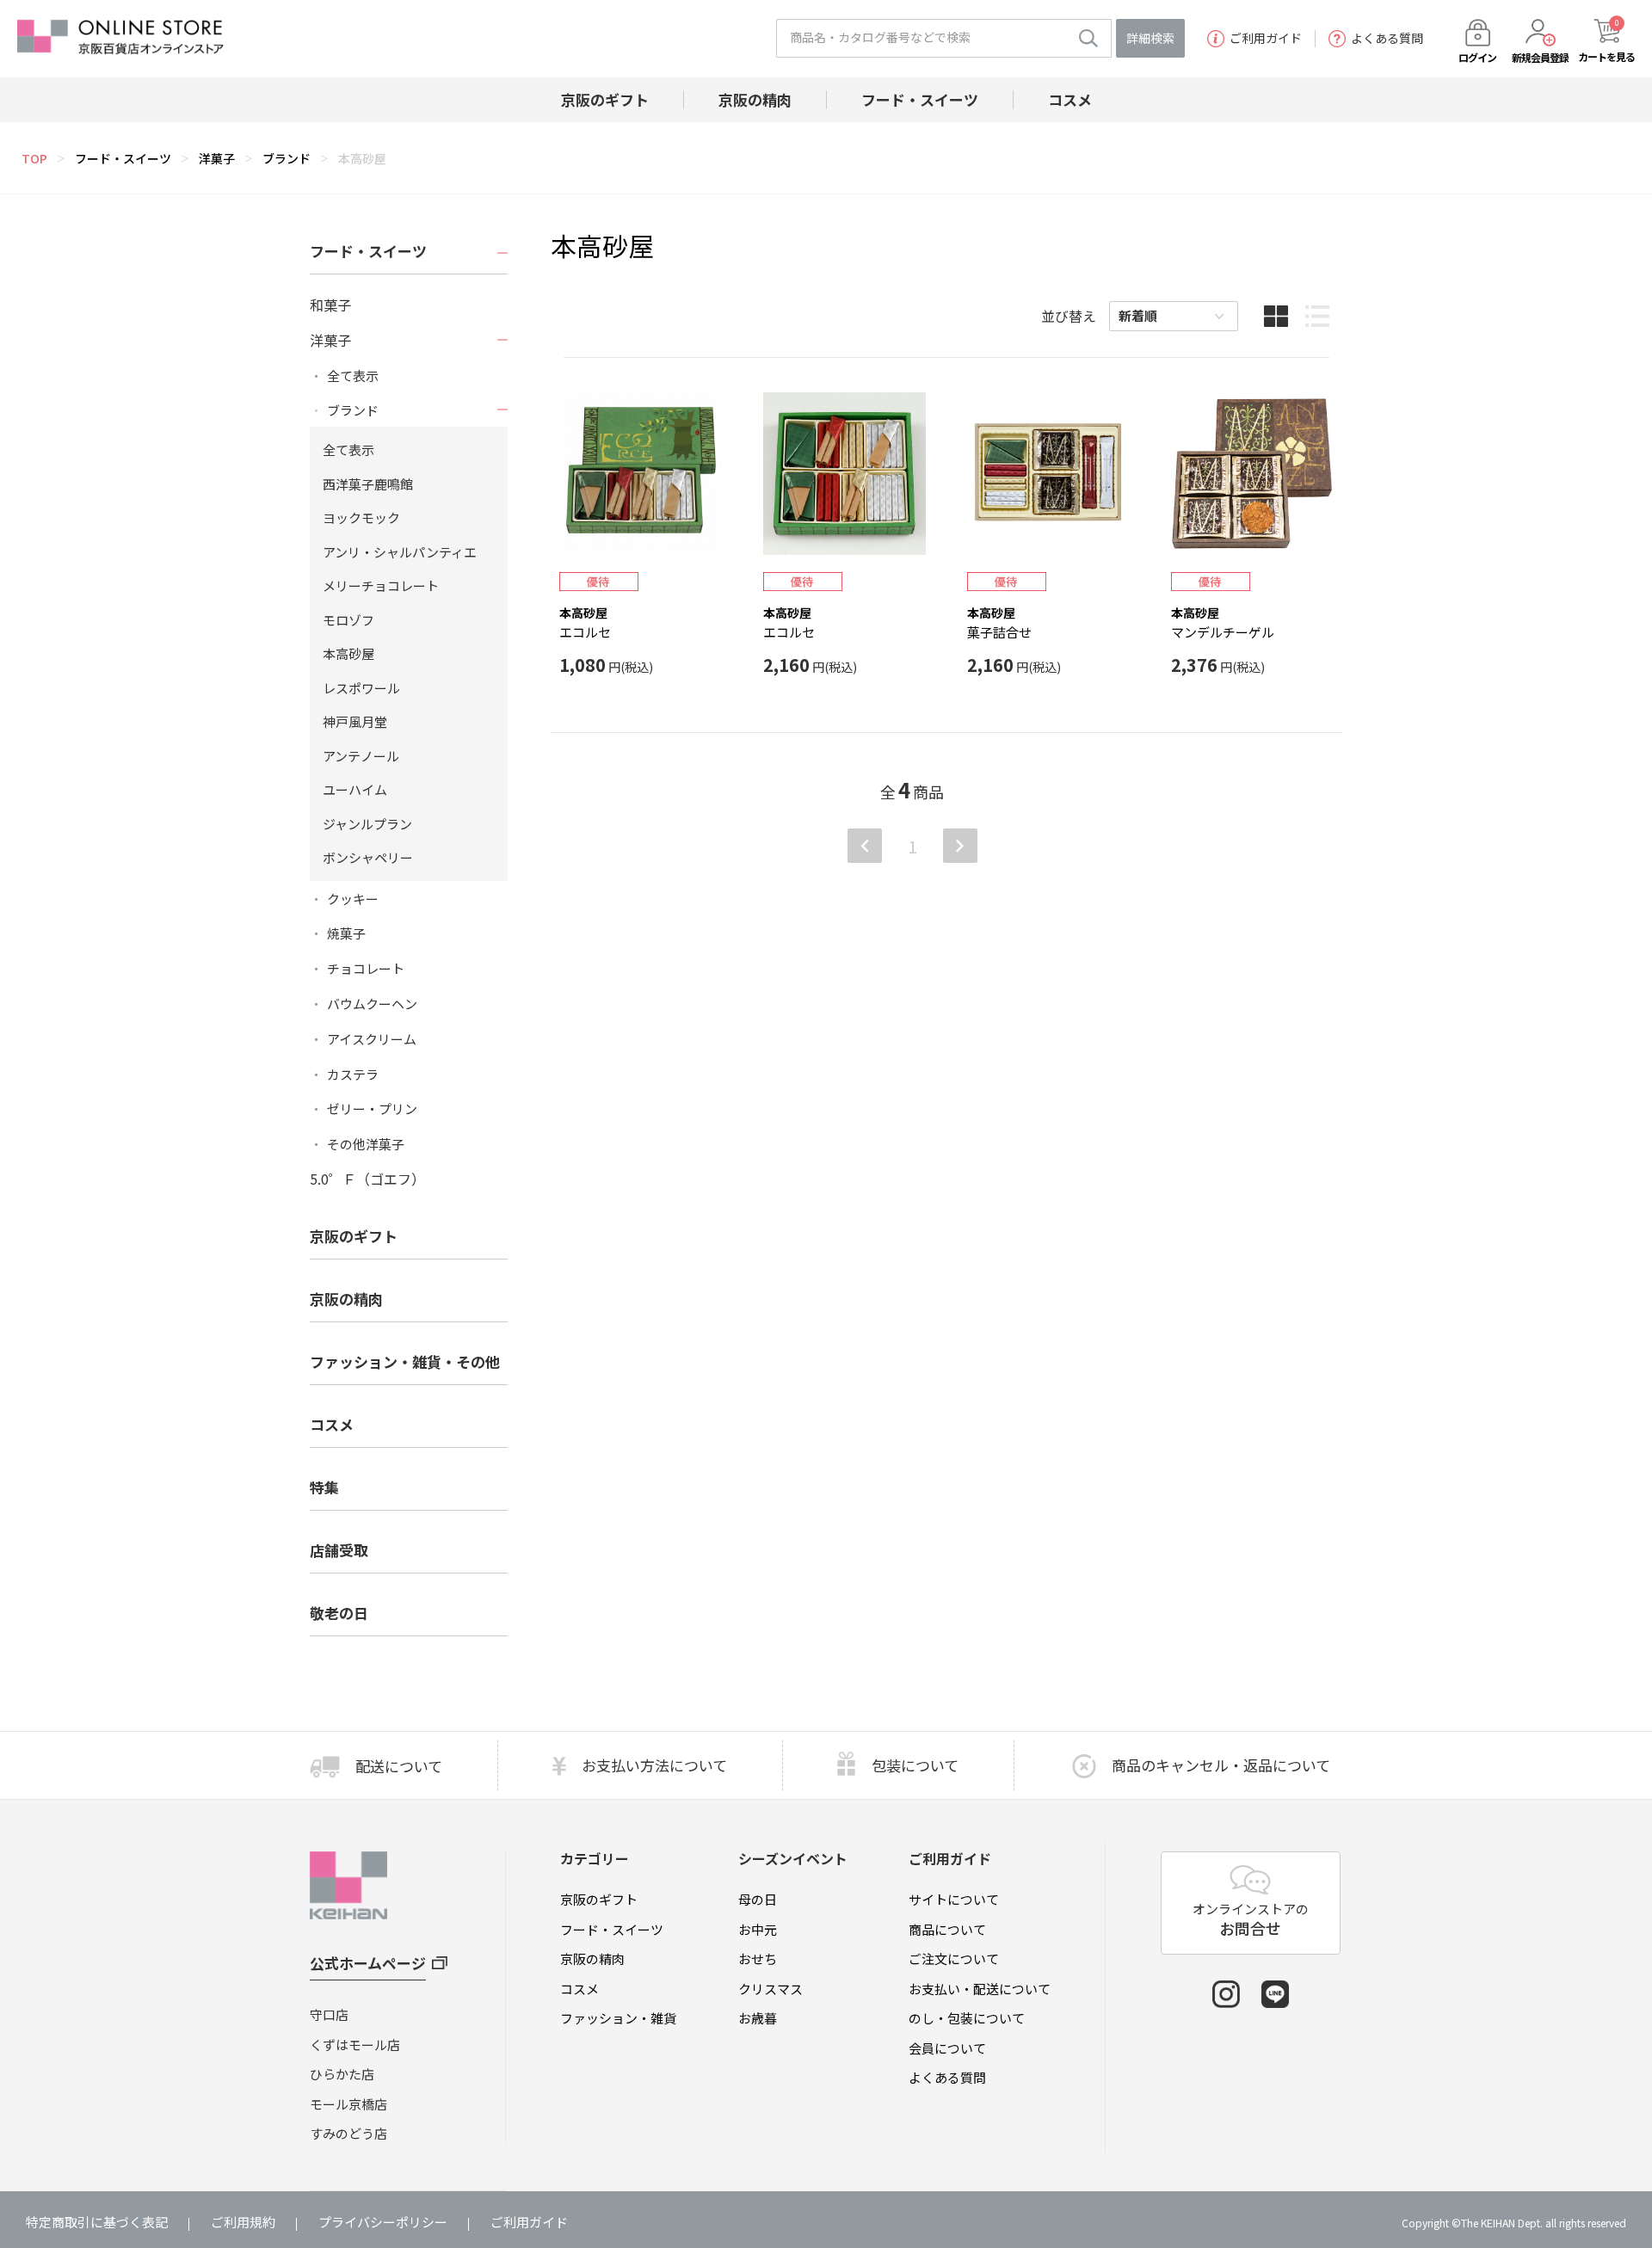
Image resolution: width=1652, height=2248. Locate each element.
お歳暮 (758, 2018)
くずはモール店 (355, 2045)
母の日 (758, 1899)
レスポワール (361, 688)
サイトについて (954, 1899)
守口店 (329, 2014)
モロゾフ (348, 620)
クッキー (353, 899)
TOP (34, 158)
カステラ (353, 1075)
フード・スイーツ (123, 158)
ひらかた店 (342, 2074)
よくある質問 (1387, 39)
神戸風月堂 (355, 721)
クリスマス (771, 1989)
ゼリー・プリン (372, 1109)
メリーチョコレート (381, 585)
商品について (947, 1929)
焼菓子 (346, 933)
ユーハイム (355, 789)
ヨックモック (361, 517)
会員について (947, 2048)
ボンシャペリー (368, 857)
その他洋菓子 (366, 1144)
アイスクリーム (372, 1039)
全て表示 (353, 376)
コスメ (579, 1989)
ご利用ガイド (1266, 39)
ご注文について (954, 1959)
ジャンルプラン (367, 824)
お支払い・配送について (980, 1989)
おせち (758, 1959)
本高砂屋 (362, 158)
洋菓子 (217, 158)
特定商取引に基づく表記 (97, 2222)
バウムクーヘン (372, 1004)
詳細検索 (1150, 38)
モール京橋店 (348, 2104)
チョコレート (366, 969)
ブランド (287, 158)
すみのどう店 (348, 2133)
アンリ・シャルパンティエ (400, 552)
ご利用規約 (243, 2222)
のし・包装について (967, 2018)
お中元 (758, 1929)
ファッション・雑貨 (618, 2018)
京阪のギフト (599, 1899)
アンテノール (361, 756)
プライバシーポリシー (383, 2222)
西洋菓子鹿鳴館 (368, 484)
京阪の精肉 (346, 1299)
